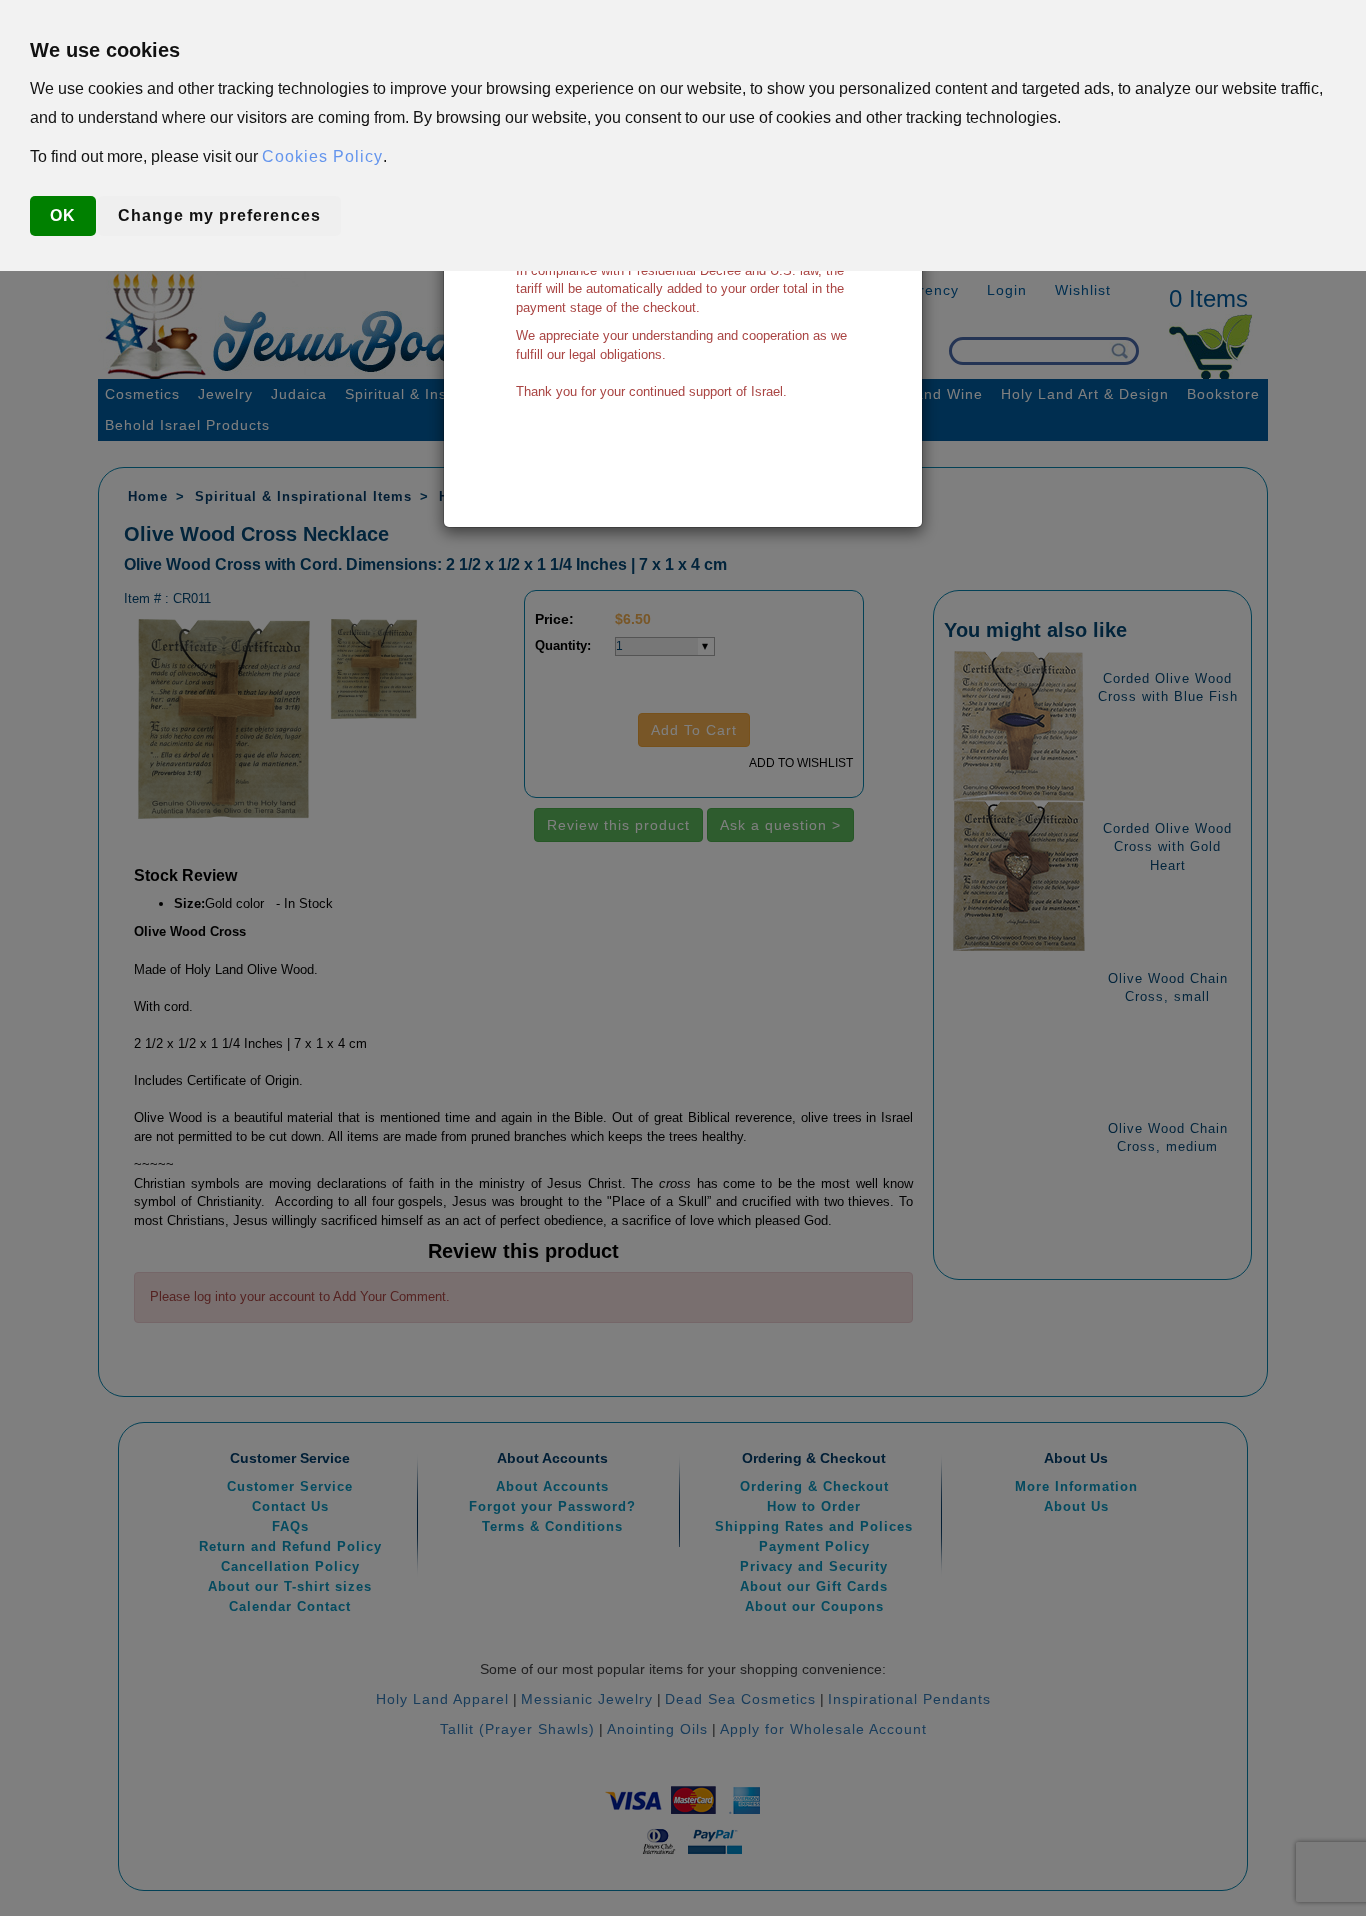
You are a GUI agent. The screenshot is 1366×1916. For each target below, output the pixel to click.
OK (63, 215)
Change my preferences (219, 215)
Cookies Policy (322, 156)
